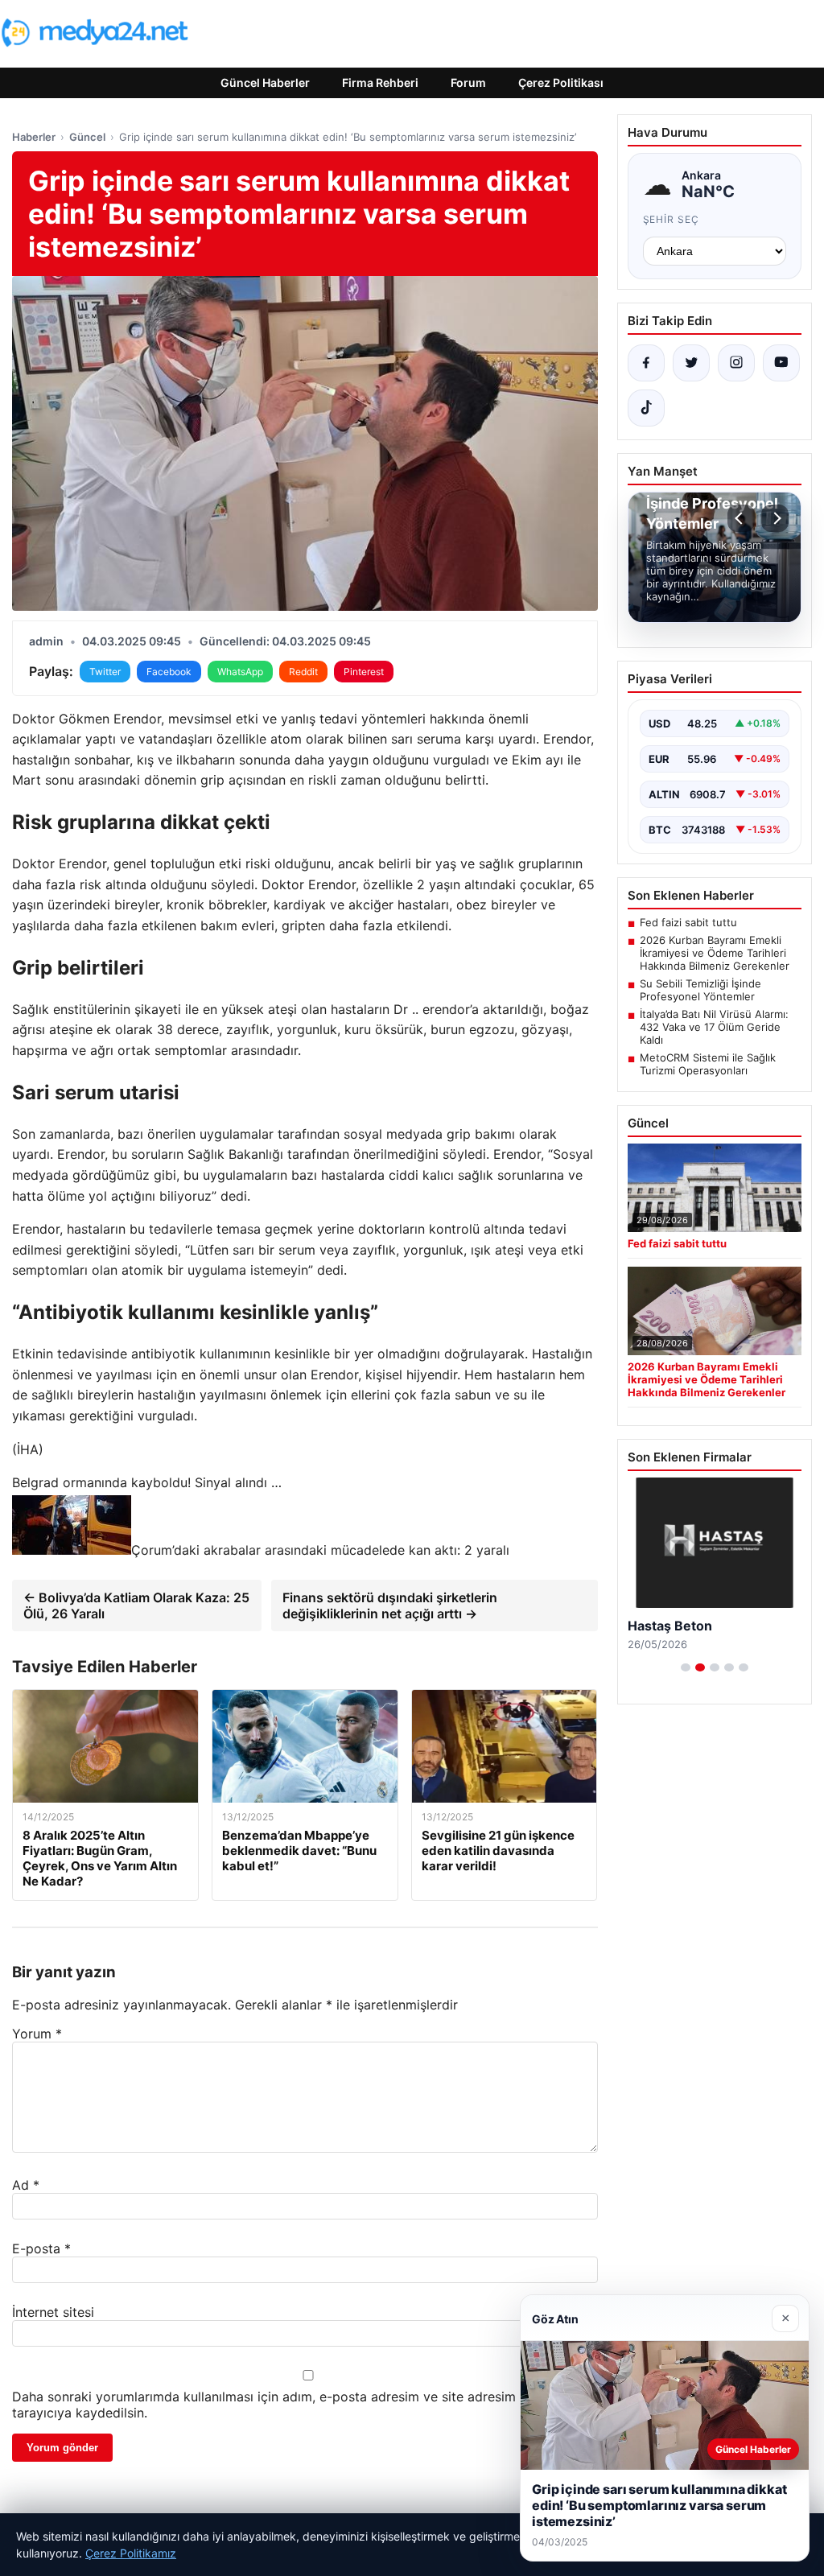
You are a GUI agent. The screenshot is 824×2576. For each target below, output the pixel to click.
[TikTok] (646, 408)
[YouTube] (781, 363)
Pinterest (364, 672)
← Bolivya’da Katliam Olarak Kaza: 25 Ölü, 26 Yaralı (136, 1605)
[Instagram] (736, 363)
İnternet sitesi (53, 2312)
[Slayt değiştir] (686, 1684)
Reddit (303, 672)
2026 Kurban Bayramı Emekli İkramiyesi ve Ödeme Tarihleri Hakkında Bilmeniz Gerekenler (715, 953)
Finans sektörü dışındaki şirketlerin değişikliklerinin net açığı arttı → (390, 1605)
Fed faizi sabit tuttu (688, 922)
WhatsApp (240, 672)
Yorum (37, 2034)
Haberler (34, 137)
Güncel (87, 137)
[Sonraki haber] (775, 518)
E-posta (41, 2248)
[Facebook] (646, 363)
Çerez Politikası (561, 82)
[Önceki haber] (741, 518)
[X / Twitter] (691, 363)
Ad (26, 2185)
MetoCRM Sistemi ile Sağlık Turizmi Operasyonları (708, 1064)
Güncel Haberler (265, 82)
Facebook (169, 672)
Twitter (105, 672)
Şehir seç (672, 219)
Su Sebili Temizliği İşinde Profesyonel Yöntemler (700, 990)
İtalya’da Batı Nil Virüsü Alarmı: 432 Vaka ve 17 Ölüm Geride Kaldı (714, 1027)
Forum (468, 82)
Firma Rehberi (380, 82)
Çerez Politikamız (131, 2553)
